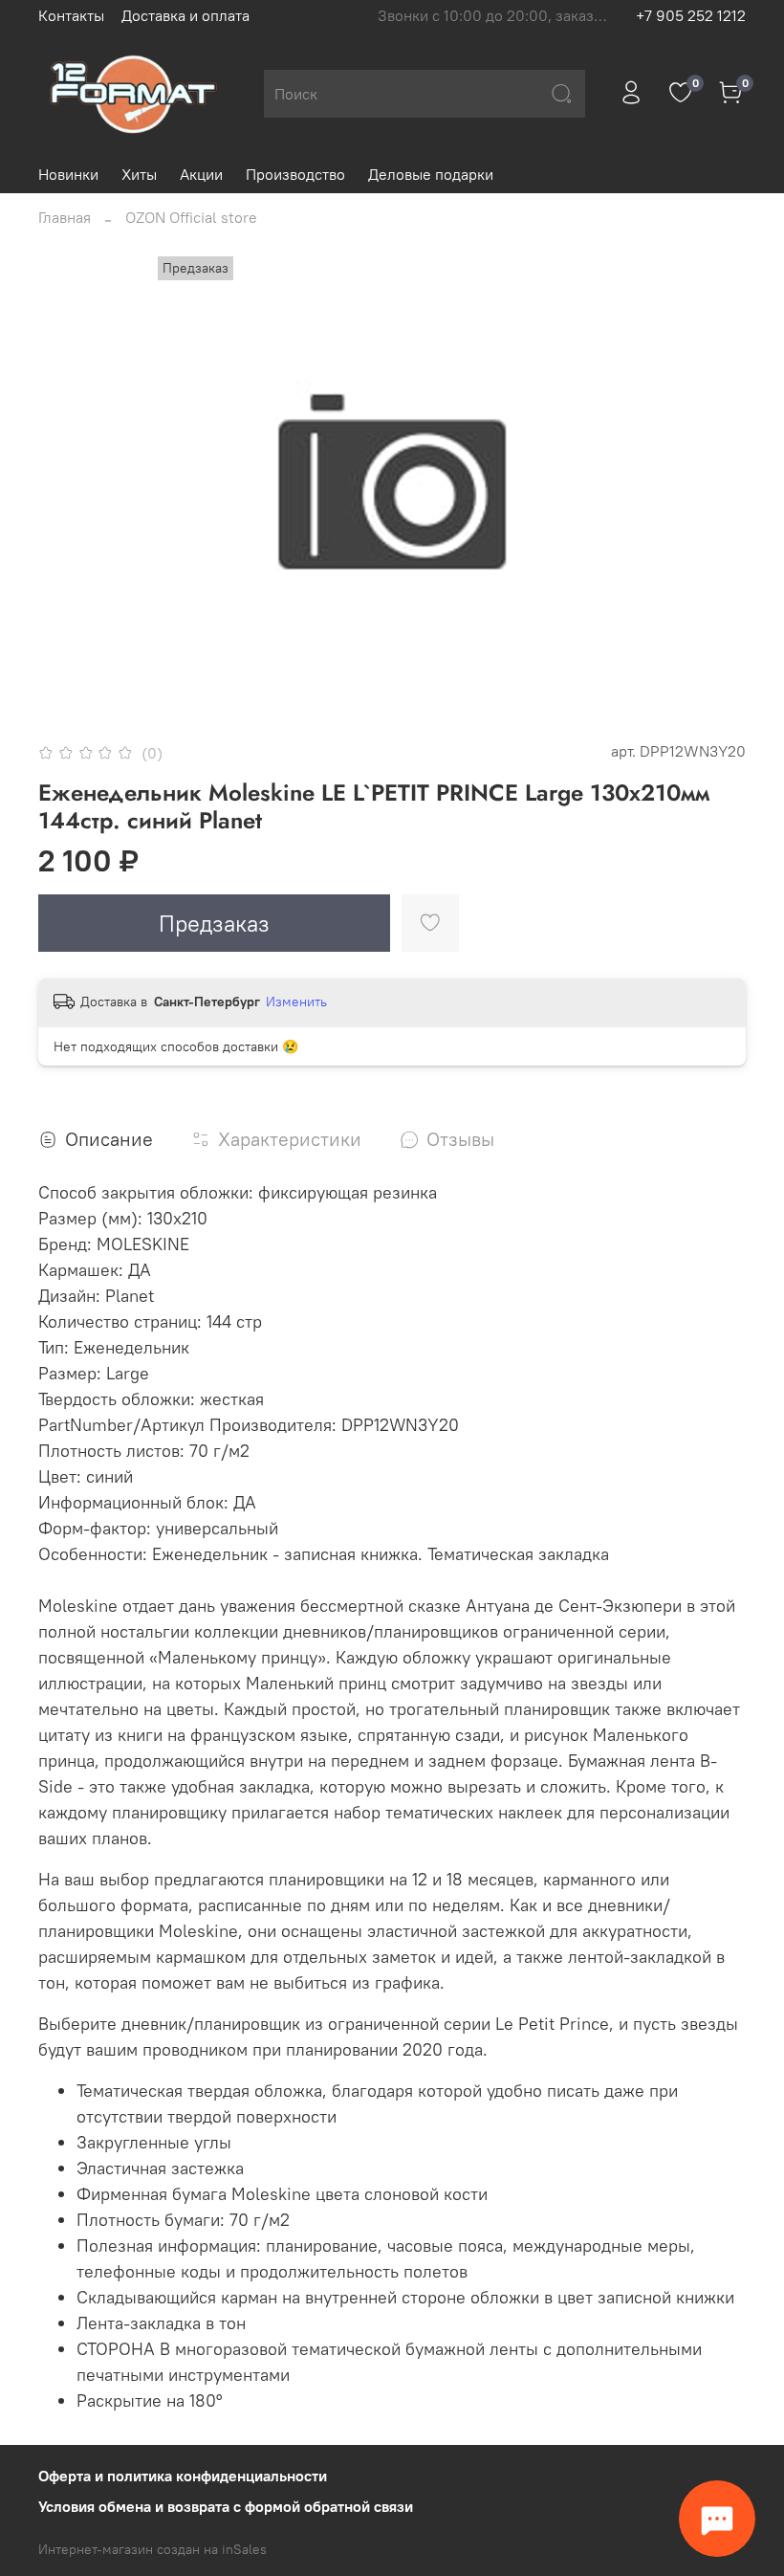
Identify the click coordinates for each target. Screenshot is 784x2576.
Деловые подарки (431, 174)
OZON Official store (191, 217)
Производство (295, 174)
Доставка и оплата (185, 15)
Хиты (139, 174)
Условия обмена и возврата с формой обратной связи (226, 2506)
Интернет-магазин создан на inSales (152, 2549)
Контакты (71, 15)
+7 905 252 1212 (691, 15)
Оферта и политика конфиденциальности (183, 2476)
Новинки (68, 174)
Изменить (296, 1002)
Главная (65, 217)
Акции (201, 174)
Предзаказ (214, 923)
